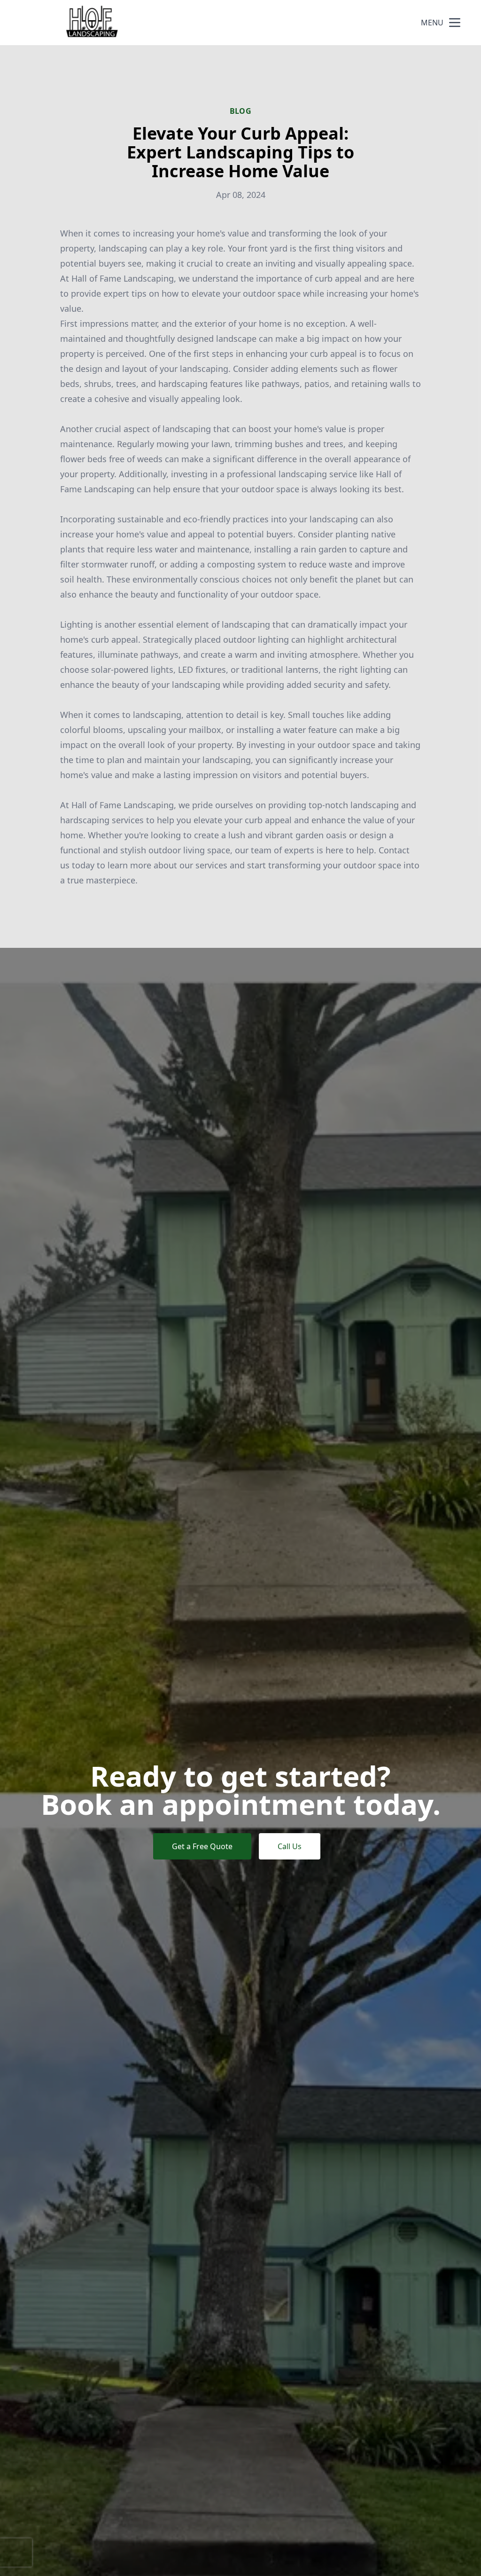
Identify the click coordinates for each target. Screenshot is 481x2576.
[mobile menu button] (455, 23)
